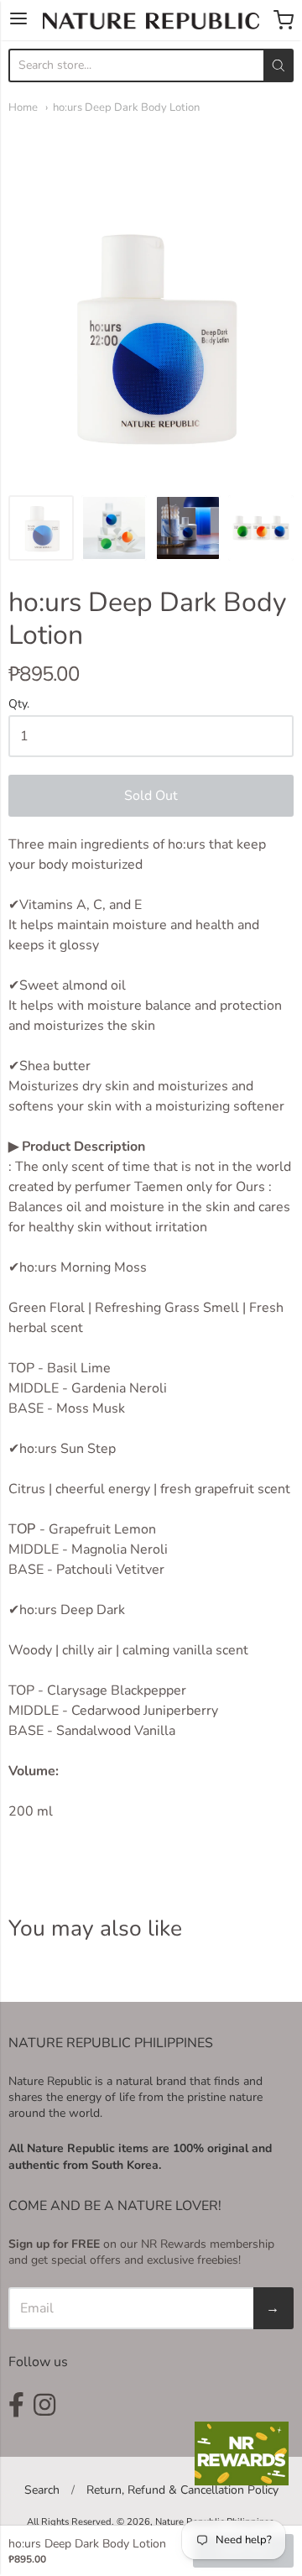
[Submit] (279, 65)
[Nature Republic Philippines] (151, 21)
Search (42, 2490)
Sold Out (151, 796)
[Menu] (18, 20)
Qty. (19, 705)
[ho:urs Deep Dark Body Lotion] (41, 528)
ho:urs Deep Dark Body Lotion (126, 107)
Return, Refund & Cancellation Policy (182, 2490)
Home (23, 107)
